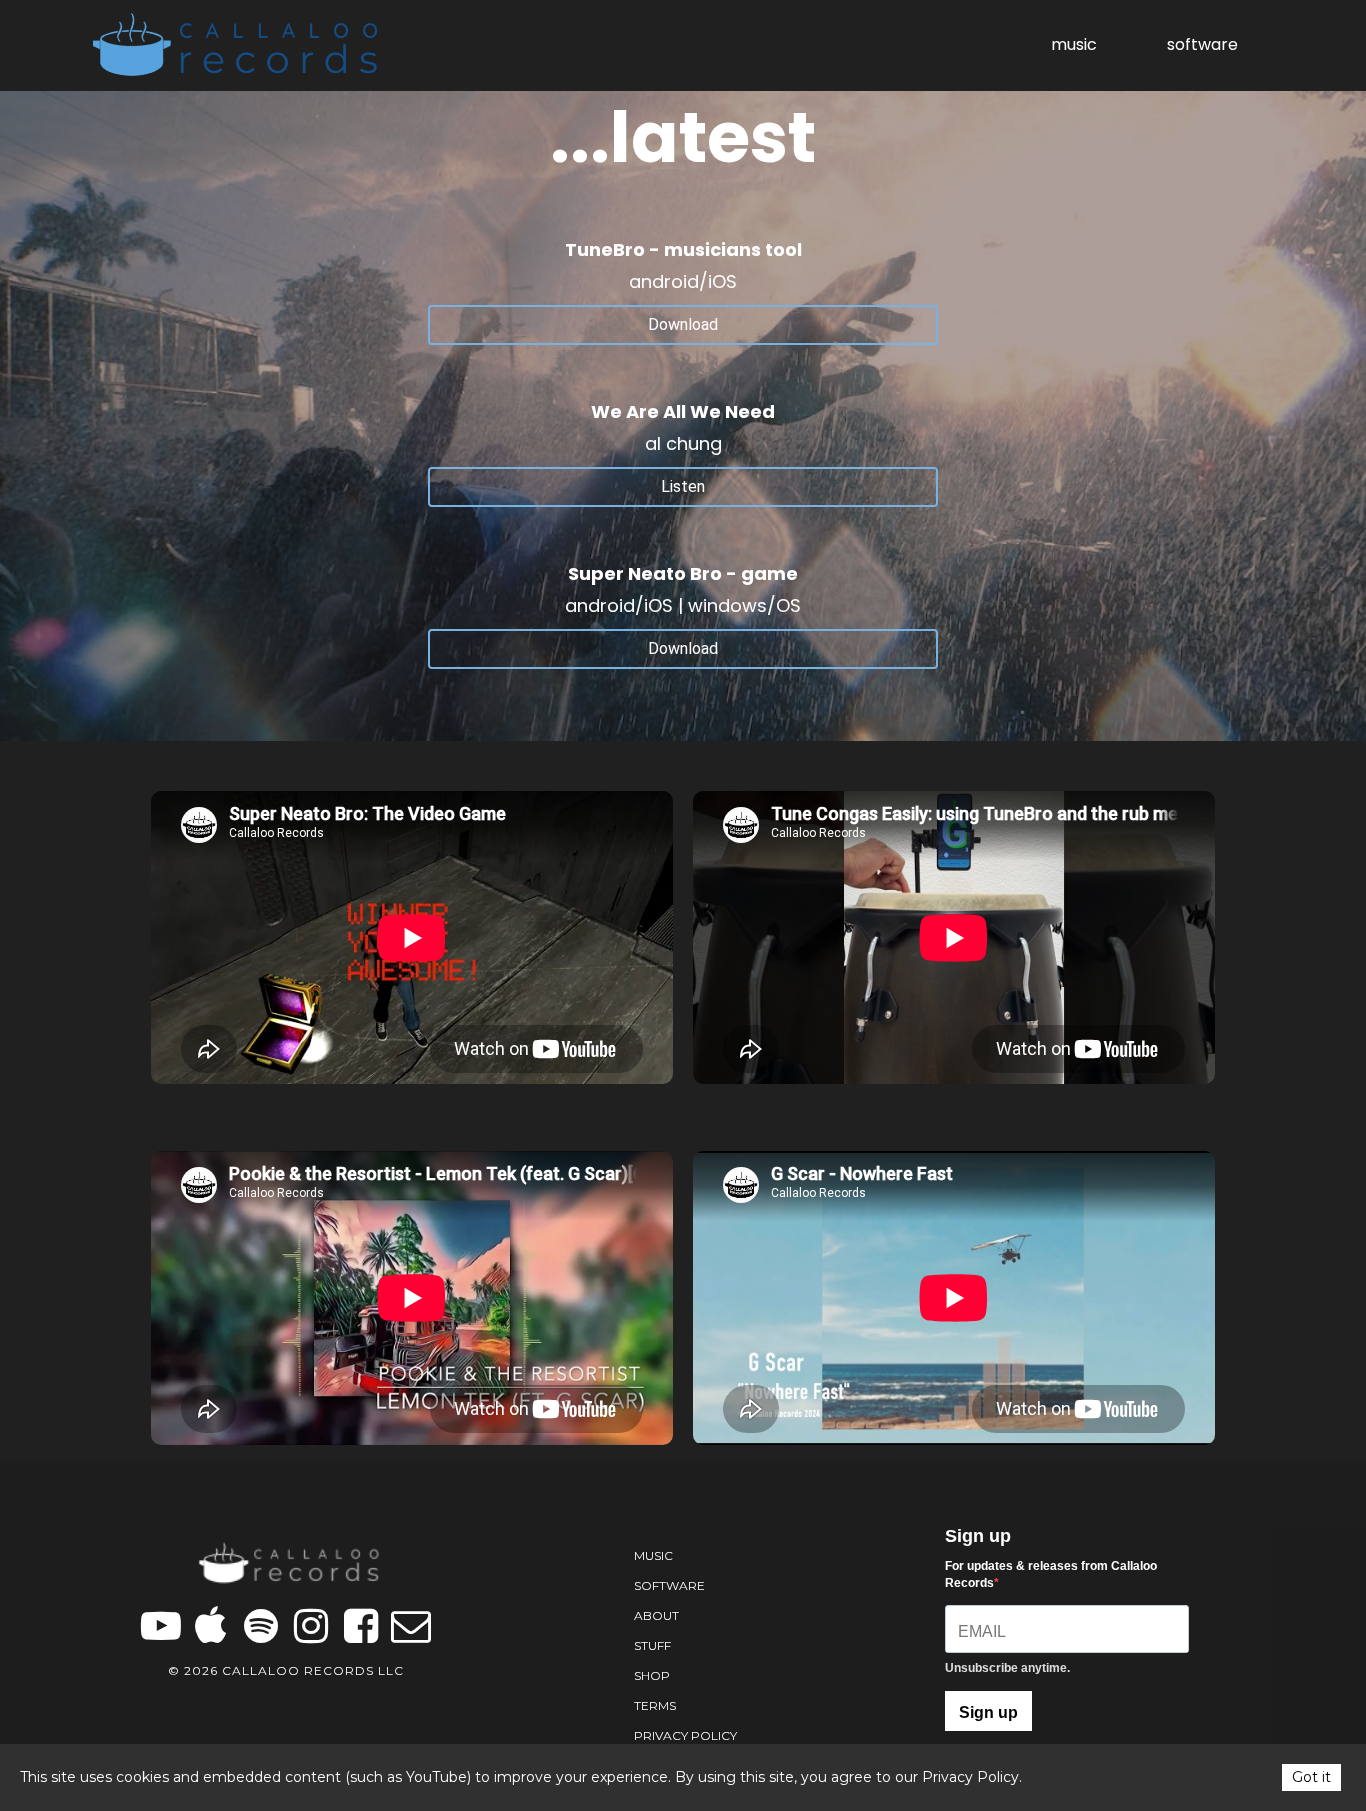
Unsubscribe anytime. (1007, 1668)
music (1074, 44)
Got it (1311, 1777)
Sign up (988, 1712)
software (1202, 44)
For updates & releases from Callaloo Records (1051, 1574)
